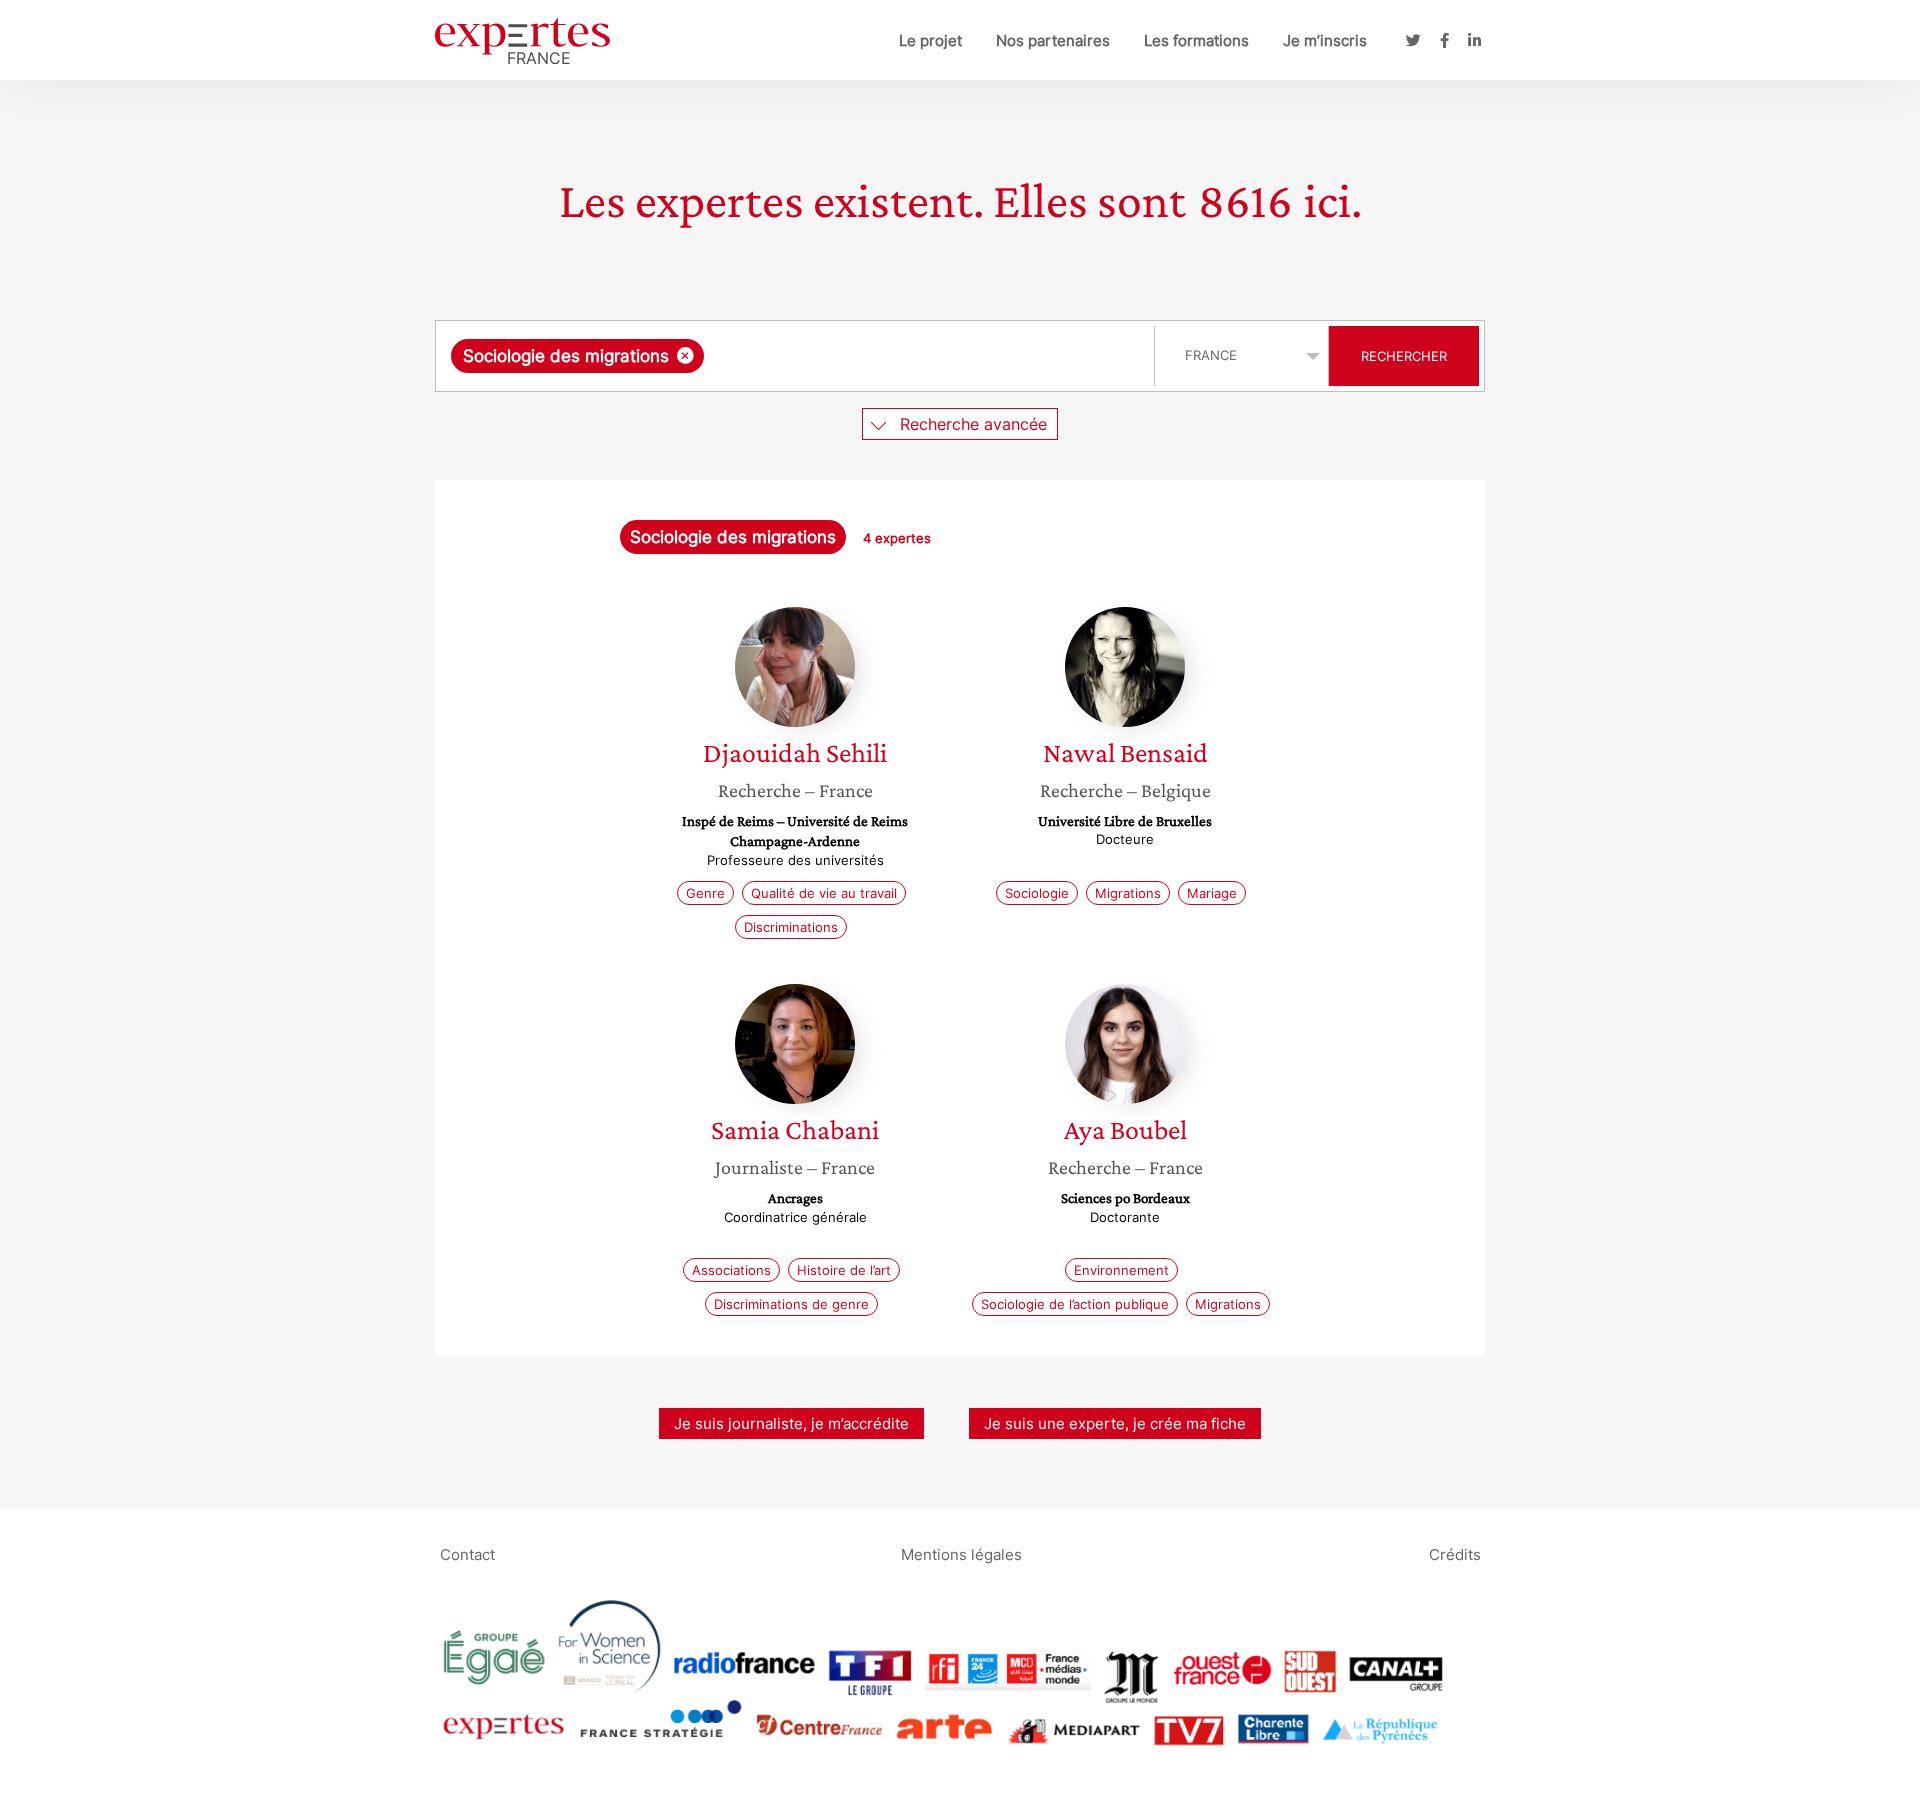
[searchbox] (909, 356)
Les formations (1196, 40)
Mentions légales (961, 1553)
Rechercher (1404, 356)
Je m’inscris (1325, 40)
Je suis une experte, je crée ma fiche (1115, 1423)
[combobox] (797, 356)
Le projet (930, 40)
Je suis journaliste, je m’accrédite (791, 1423)
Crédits (1455, 1553)
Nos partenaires (1053, 40)
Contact (467, 1553)
